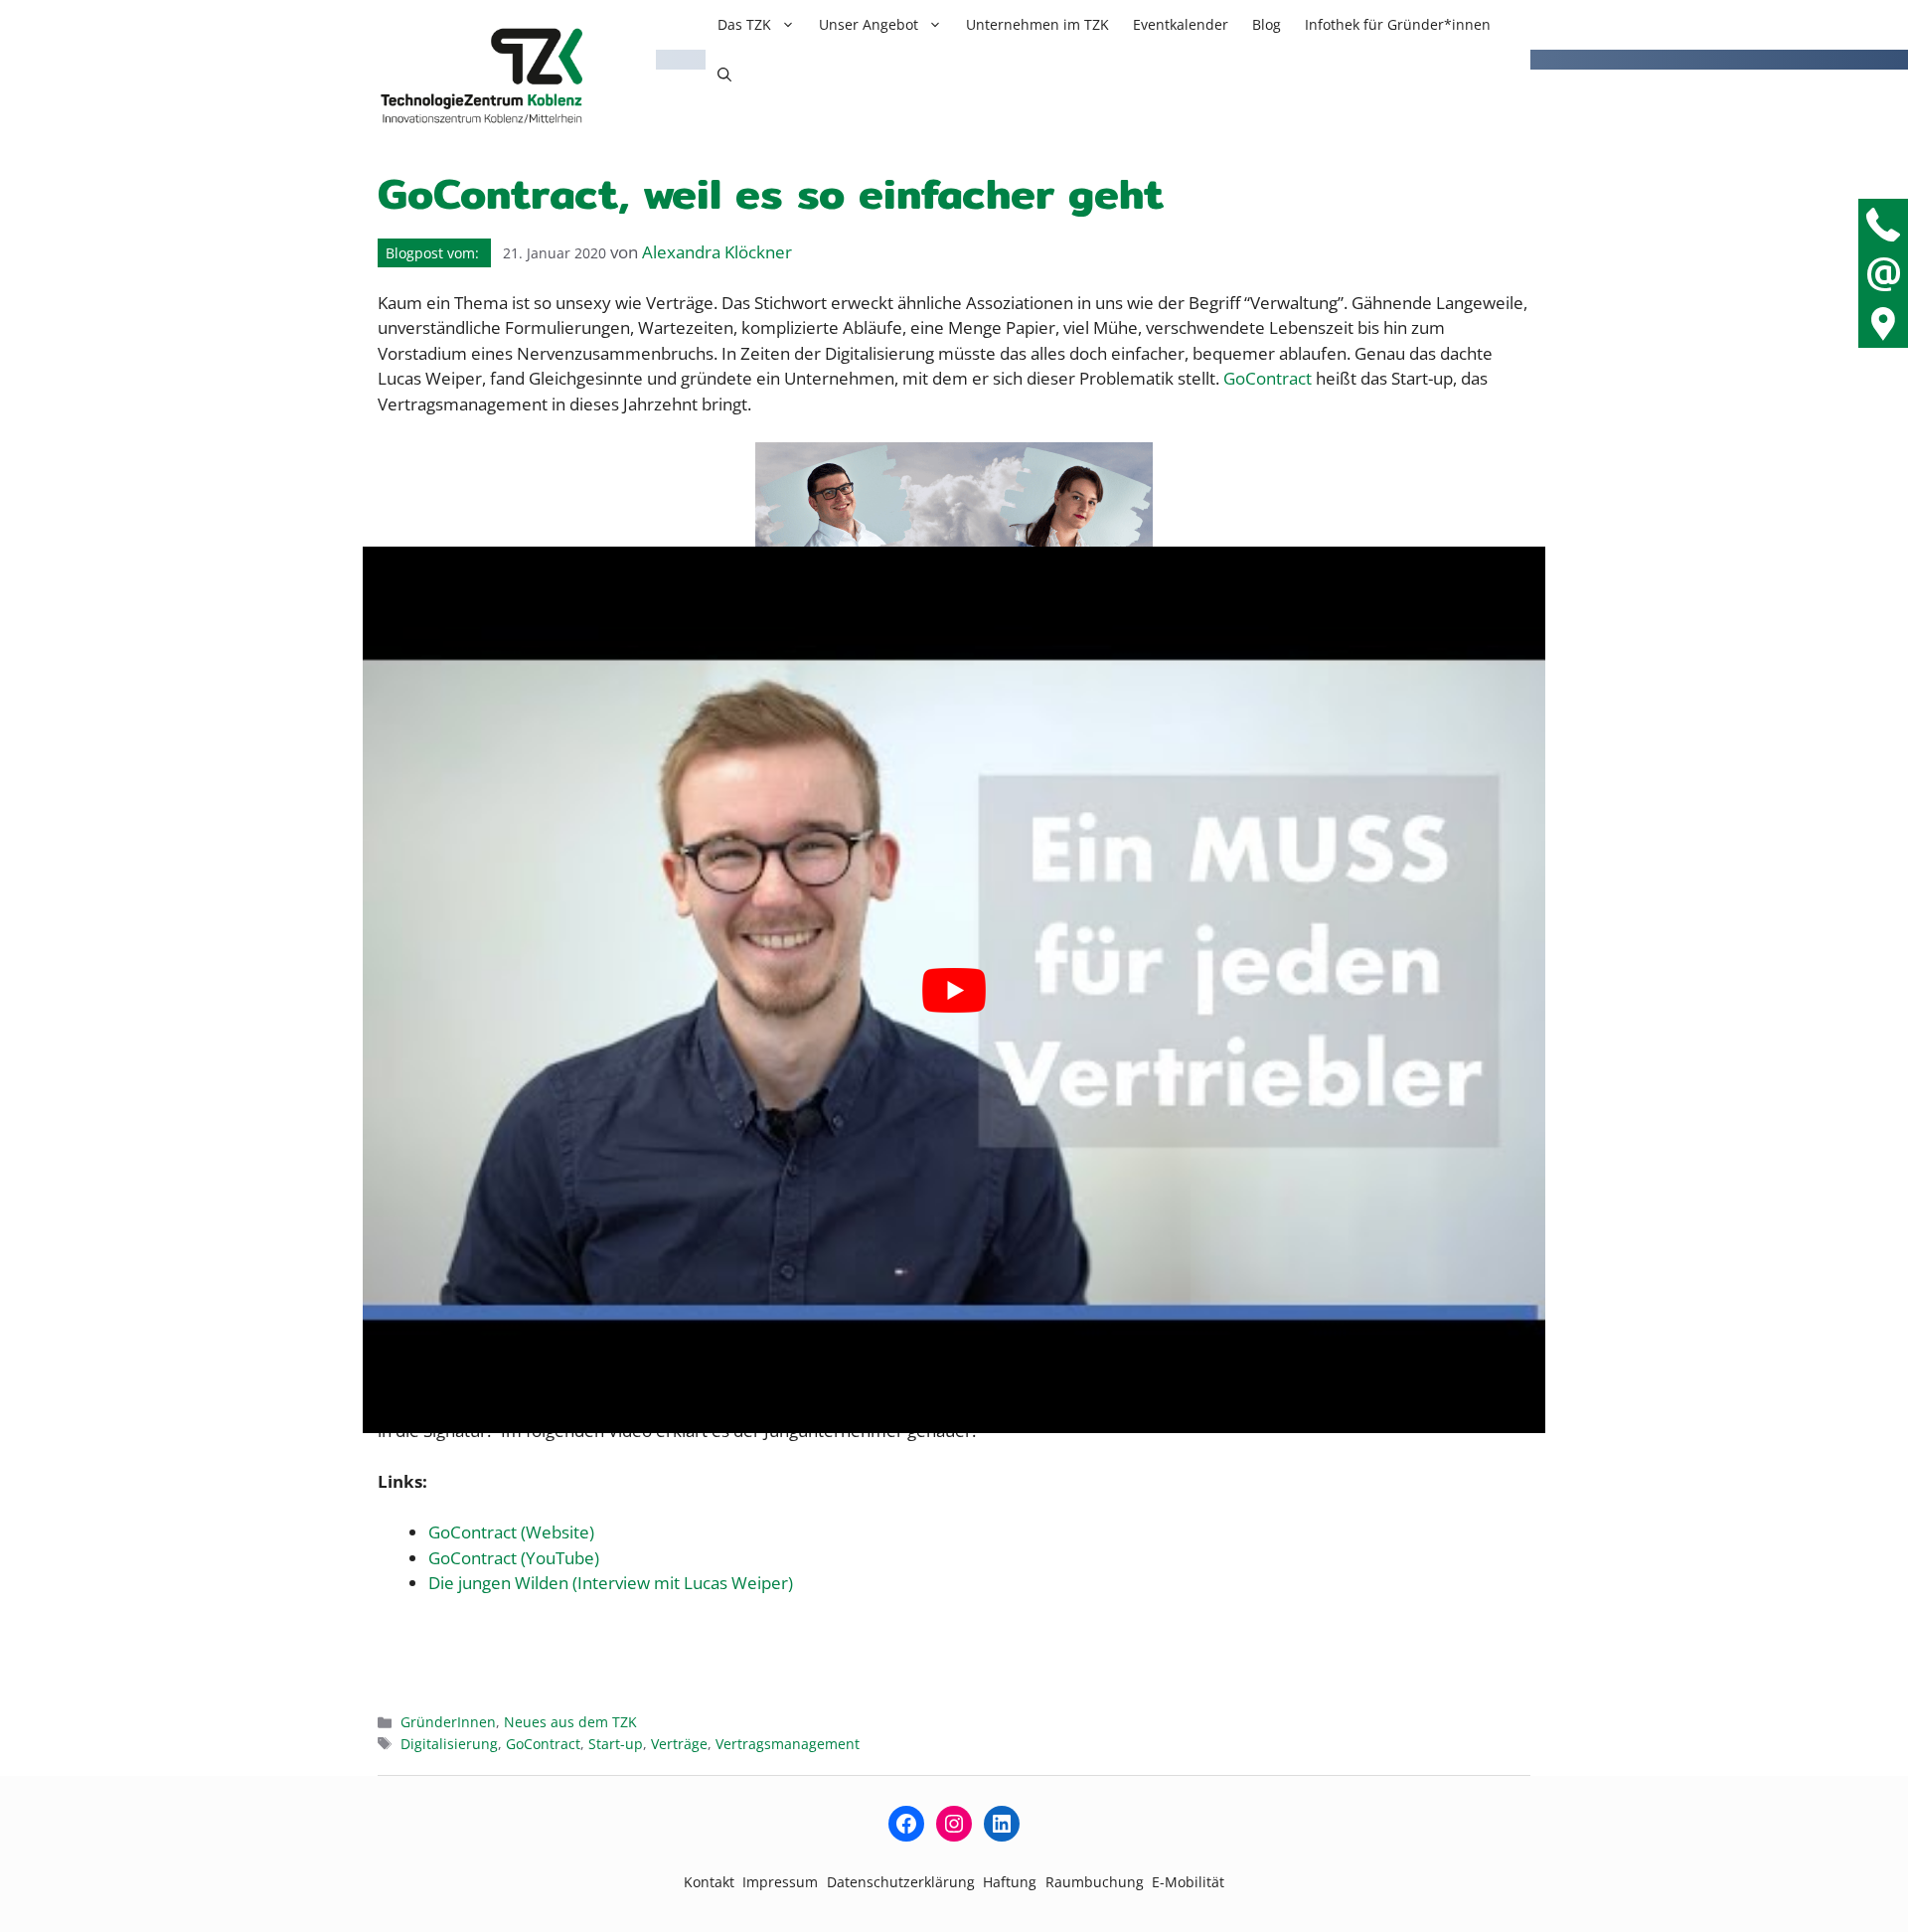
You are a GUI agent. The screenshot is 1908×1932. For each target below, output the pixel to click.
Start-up (616, 1744)
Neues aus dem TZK (570, 1722)
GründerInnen (448, 1722)
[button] (724, 75)
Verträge (679, 1744)
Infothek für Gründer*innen (1398, 24)
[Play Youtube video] (954, 990)
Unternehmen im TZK (1037, 24)
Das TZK (744, 24)
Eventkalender (1181, 24)
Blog (1267, 24)
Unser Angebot (869, 24)
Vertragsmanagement (788, 1744)
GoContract (543, 1744)
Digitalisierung (449, 1744)
